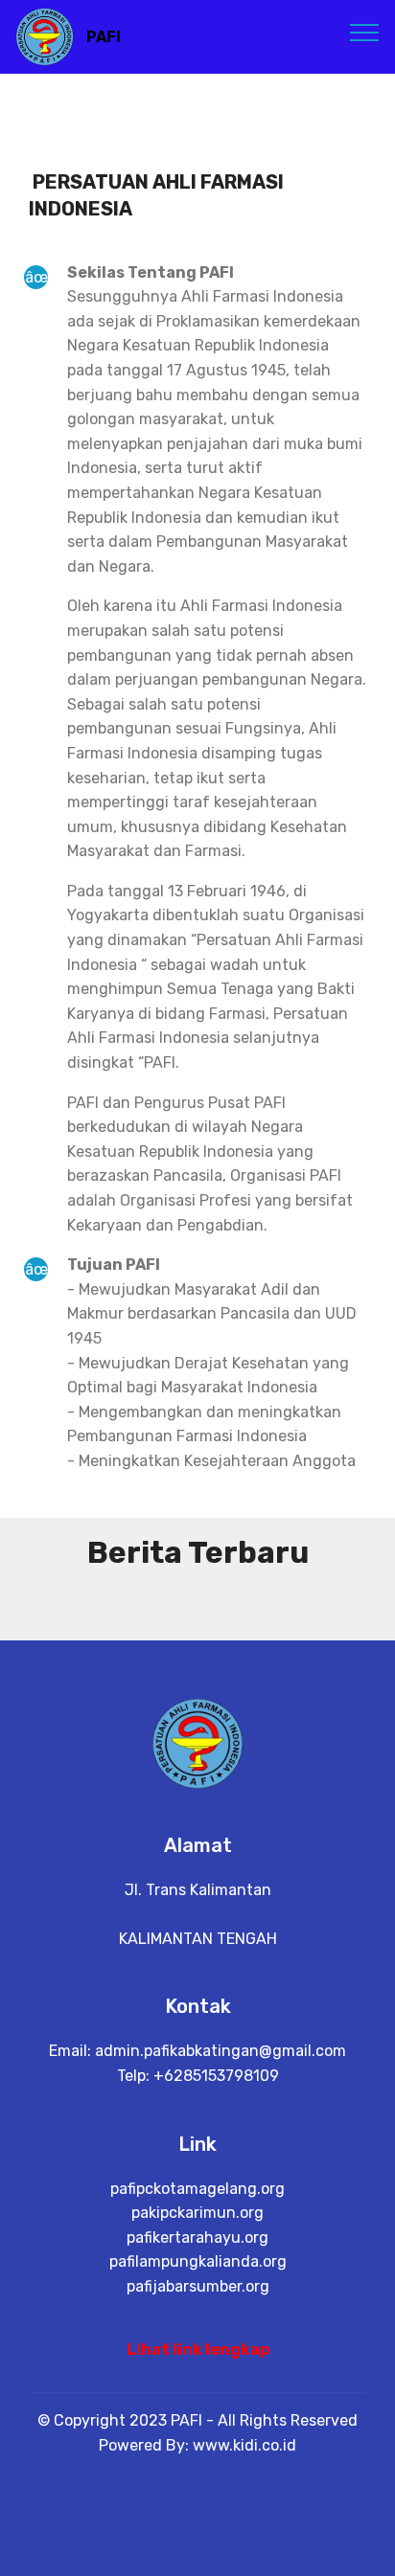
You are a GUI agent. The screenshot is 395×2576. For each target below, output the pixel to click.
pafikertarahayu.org (197, 2237)
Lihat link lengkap (198, 2350)
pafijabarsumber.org (198, 2286)
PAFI (104, 37)
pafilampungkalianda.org (198, 2261)
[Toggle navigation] (365, 32)
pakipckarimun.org (197, 2213)
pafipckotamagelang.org (197, 2189)
